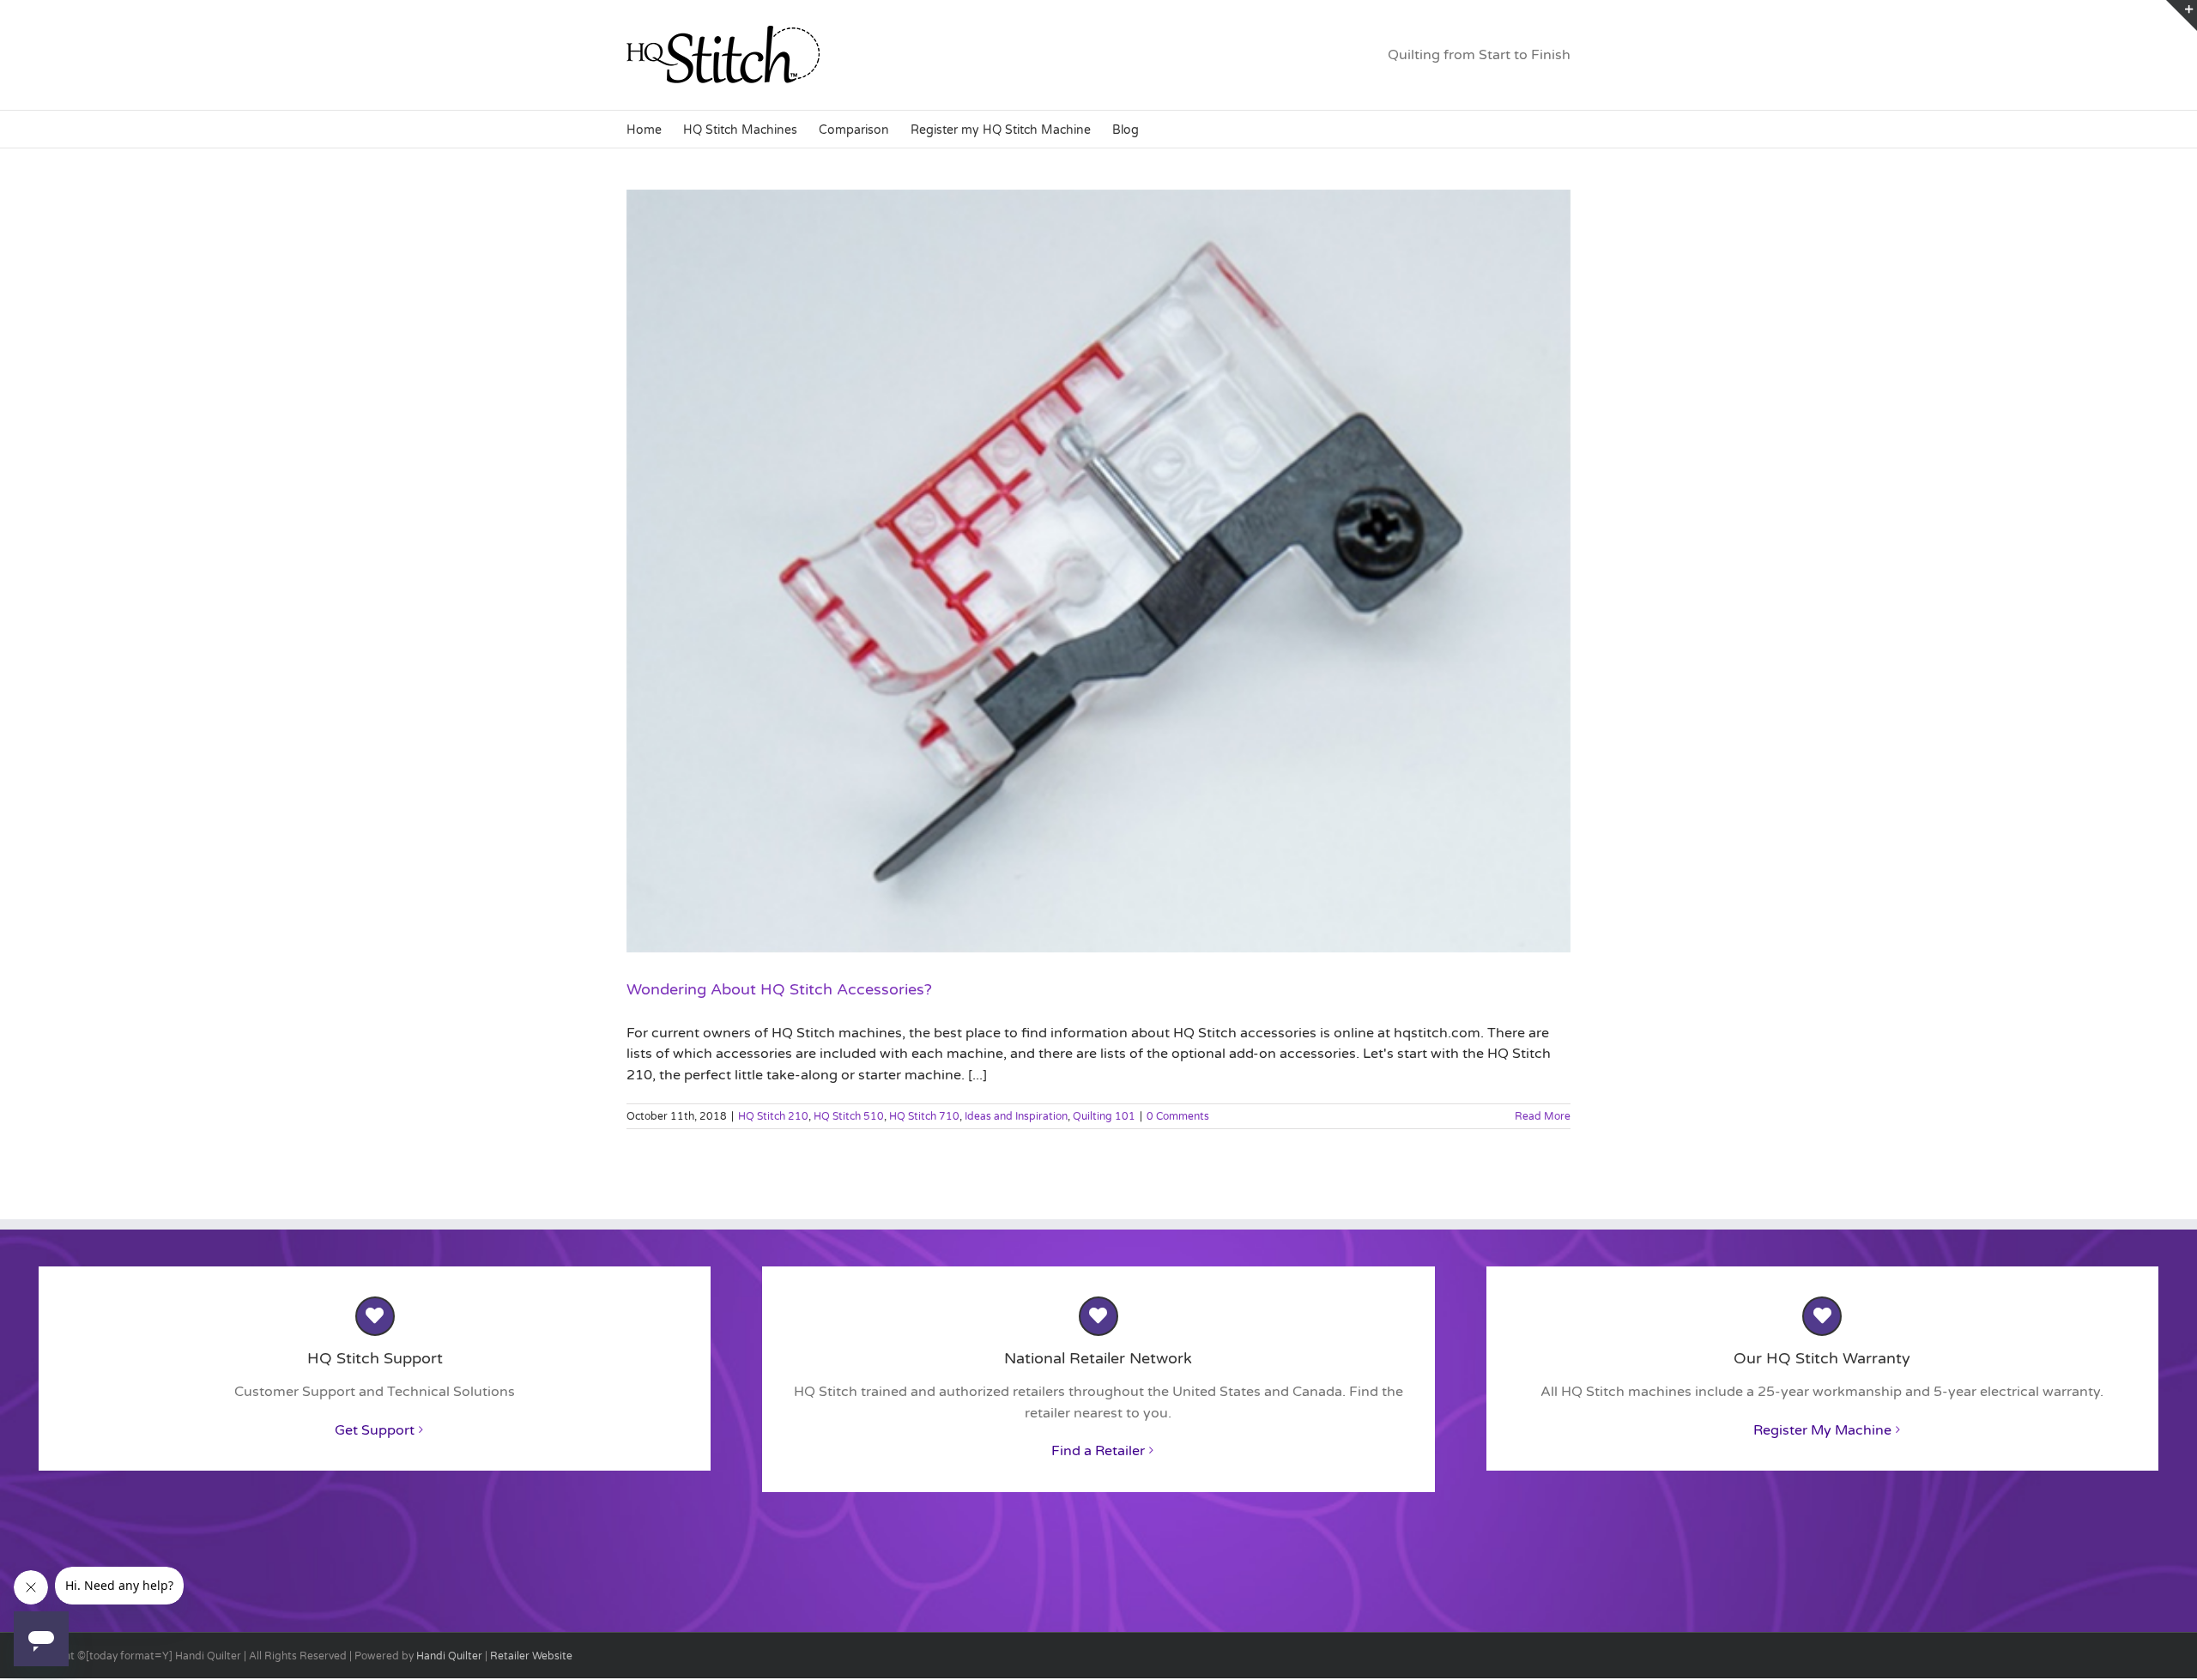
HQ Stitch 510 (849, 1116)
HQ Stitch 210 (773, 1116)
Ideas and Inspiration (1016, 1116)
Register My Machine (1822, 1430)
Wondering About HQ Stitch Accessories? (779, 989)
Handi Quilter (449, 1656)
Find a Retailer (1098, 1451)
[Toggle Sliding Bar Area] (2182, 15)
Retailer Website (531, 1656)
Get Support (375, 1430)
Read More (1543, 1116)
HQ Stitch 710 (924, 1116)
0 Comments (1178, 1116)
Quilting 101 (1104, 1116)
